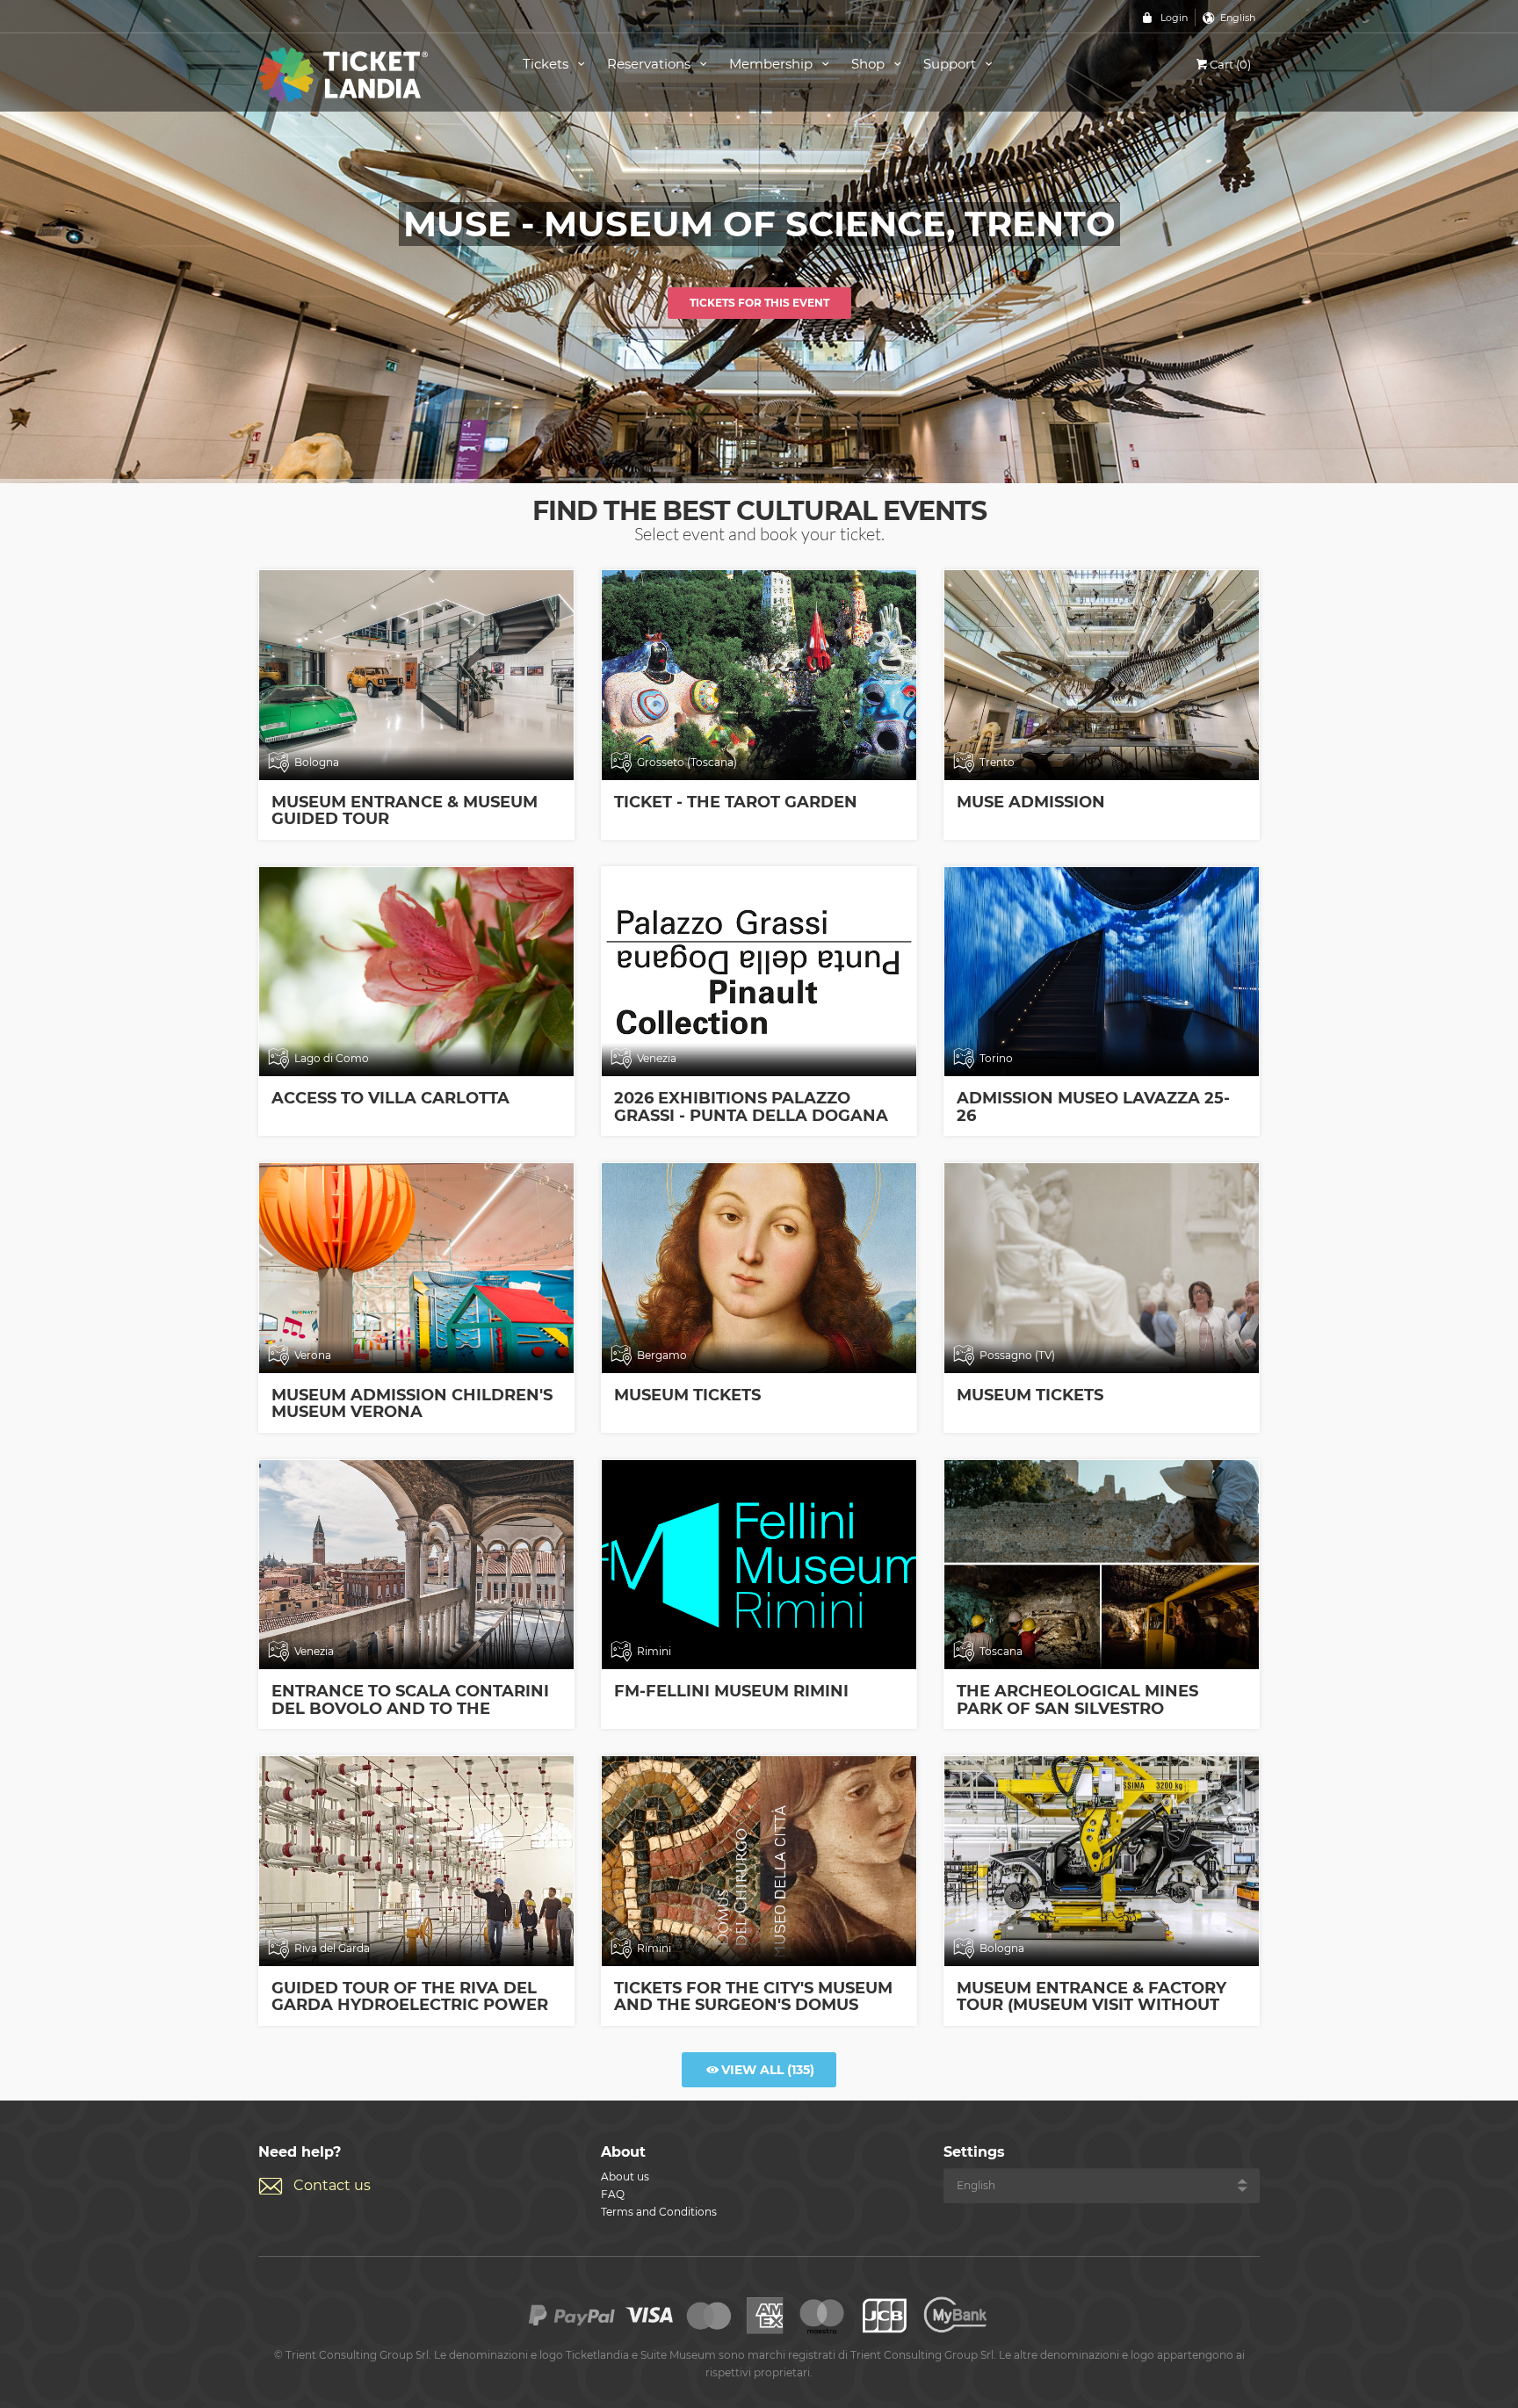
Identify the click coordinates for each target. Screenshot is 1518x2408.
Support (951, 64)
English (1238, 18)
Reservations (651, 64)
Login (1174, 18)
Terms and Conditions (659, 2212)
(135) (768, 2070)
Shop (870, 64)
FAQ (613, 2194)
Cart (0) (1230, 64)
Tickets (547, 64)
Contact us (332, 2185)
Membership (773, 64)
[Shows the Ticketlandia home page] (371, 73)
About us (625, 2177)
